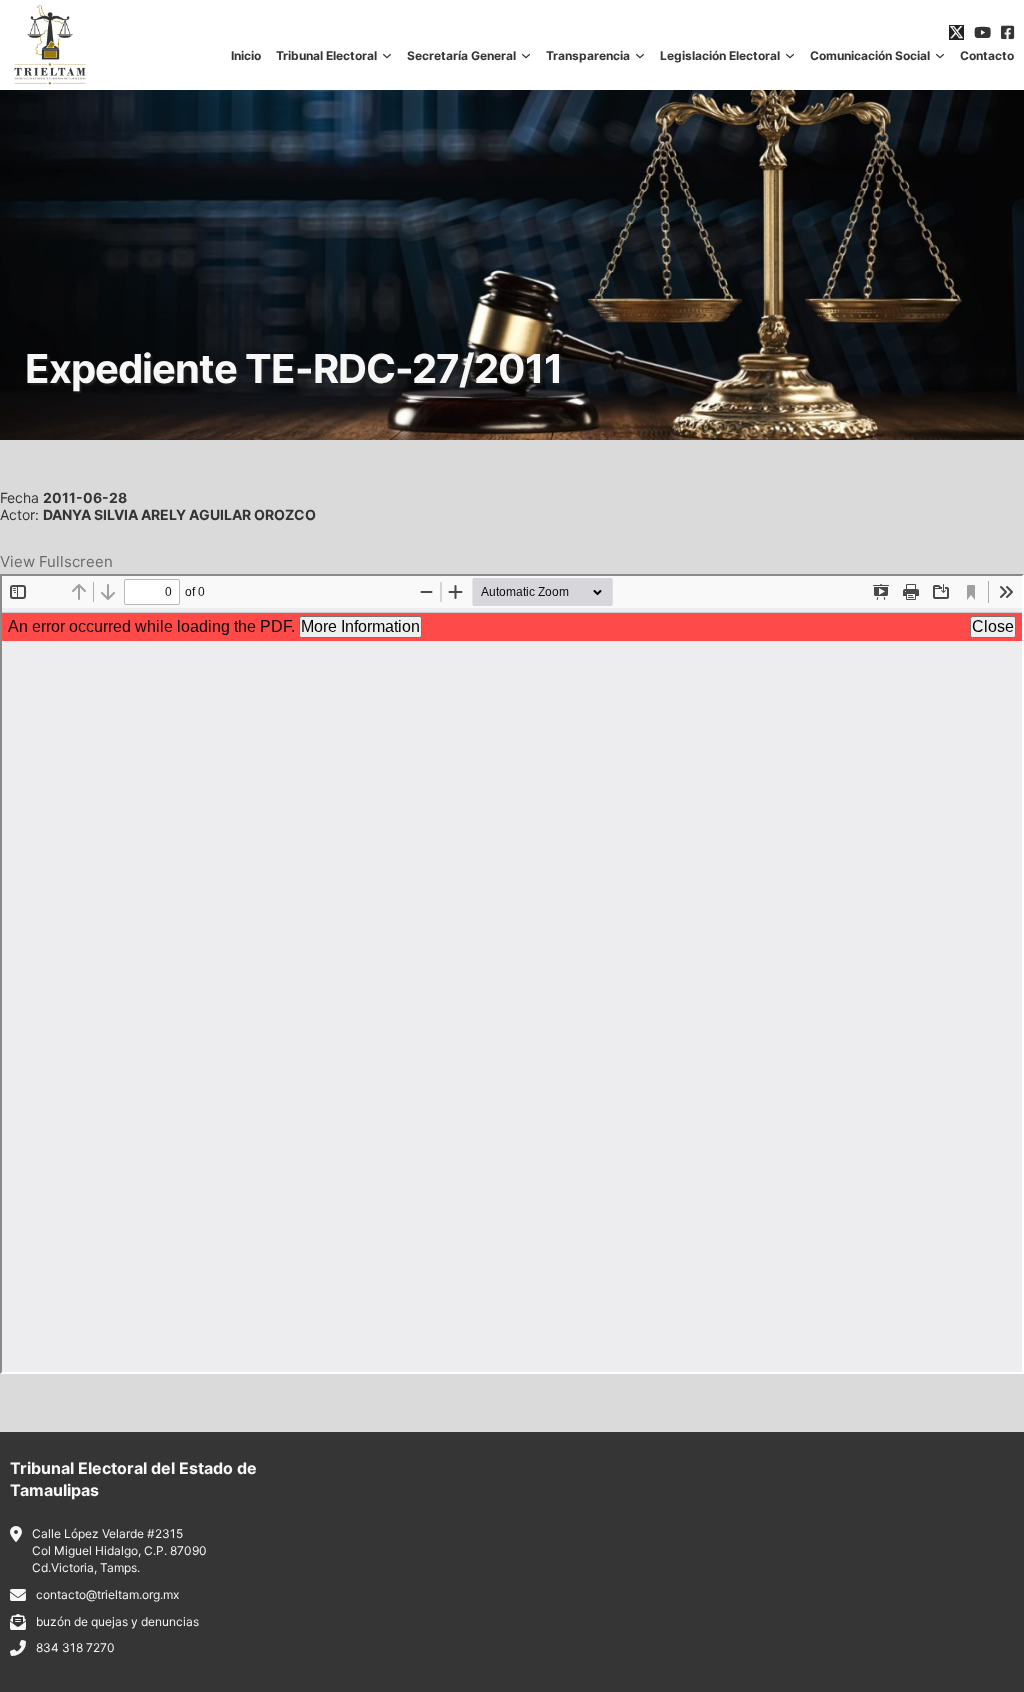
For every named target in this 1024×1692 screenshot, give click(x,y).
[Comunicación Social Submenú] (940, 56)
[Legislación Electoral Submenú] (790, 56)
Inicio (246, 56)
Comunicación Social (870, 56)
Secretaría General (461, 56)
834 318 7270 (75, 1647)
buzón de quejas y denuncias (117, 1621)
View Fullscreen (56, 561)
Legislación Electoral (720, 56)
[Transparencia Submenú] (640, 56)
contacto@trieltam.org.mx (107, 1594)
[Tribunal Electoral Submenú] (387, 56)
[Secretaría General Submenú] (526, 56)
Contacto (987, 56)
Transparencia (588, 56)
